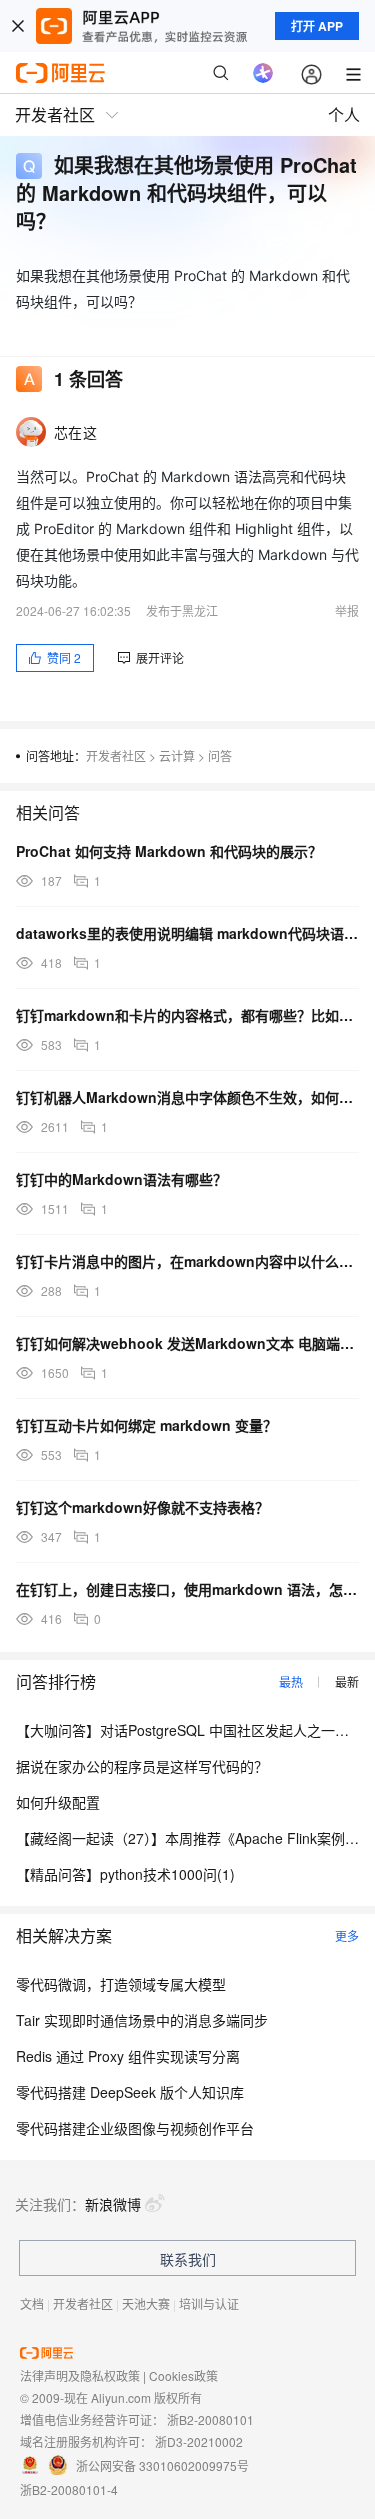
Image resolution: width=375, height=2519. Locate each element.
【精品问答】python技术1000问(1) (125, 1874)
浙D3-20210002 (199, 2441)
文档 (32, 2303)
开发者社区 (116, 755)
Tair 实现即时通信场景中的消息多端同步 (142, 2020)
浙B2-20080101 (210, 2419)
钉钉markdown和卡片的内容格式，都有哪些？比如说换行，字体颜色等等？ (187, 1015)
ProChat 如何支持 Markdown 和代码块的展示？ (169, 851)
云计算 (177, 755)
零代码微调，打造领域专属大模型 (121, 1984)
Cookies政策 (183, 2375)
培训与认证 (209, 2303)
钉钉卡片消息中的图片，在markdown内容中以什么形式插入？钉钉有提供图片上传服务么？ (187, 1261)
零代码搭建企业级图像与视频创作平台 (135, 2128)
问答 (220, 755)
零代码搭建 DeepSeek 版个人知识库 (130, 2092)
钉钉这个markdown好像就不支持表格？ (142, 1507)
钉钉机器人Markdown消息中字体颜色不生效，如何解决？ (187, 1097)
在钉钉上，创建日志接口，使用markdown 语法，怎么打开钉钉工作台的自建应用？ (187, 1589)
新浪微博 (113, 2204)
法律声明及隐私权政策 (80, 2375)
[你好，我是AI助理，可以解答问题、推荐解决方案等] (263, 73)
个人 (344, 114)
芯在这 (75, 432)
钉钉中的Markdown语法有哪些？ (121, 1179)
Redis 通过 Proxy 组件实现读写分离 (128, 2056)
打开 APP (317, 26)
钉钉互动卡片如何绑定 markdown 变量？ (146, 1425)
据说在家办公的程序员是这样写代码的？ (142, 1766)
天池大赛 (146, 2303)
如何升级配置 (58, 1802)
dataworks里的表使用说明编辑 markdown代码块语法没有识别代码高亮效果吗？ (187, 933)
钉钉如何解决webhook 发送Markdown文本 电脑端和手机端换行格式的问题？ (187, 1343)
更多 (347, 1935)
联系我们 (188, 2259)
